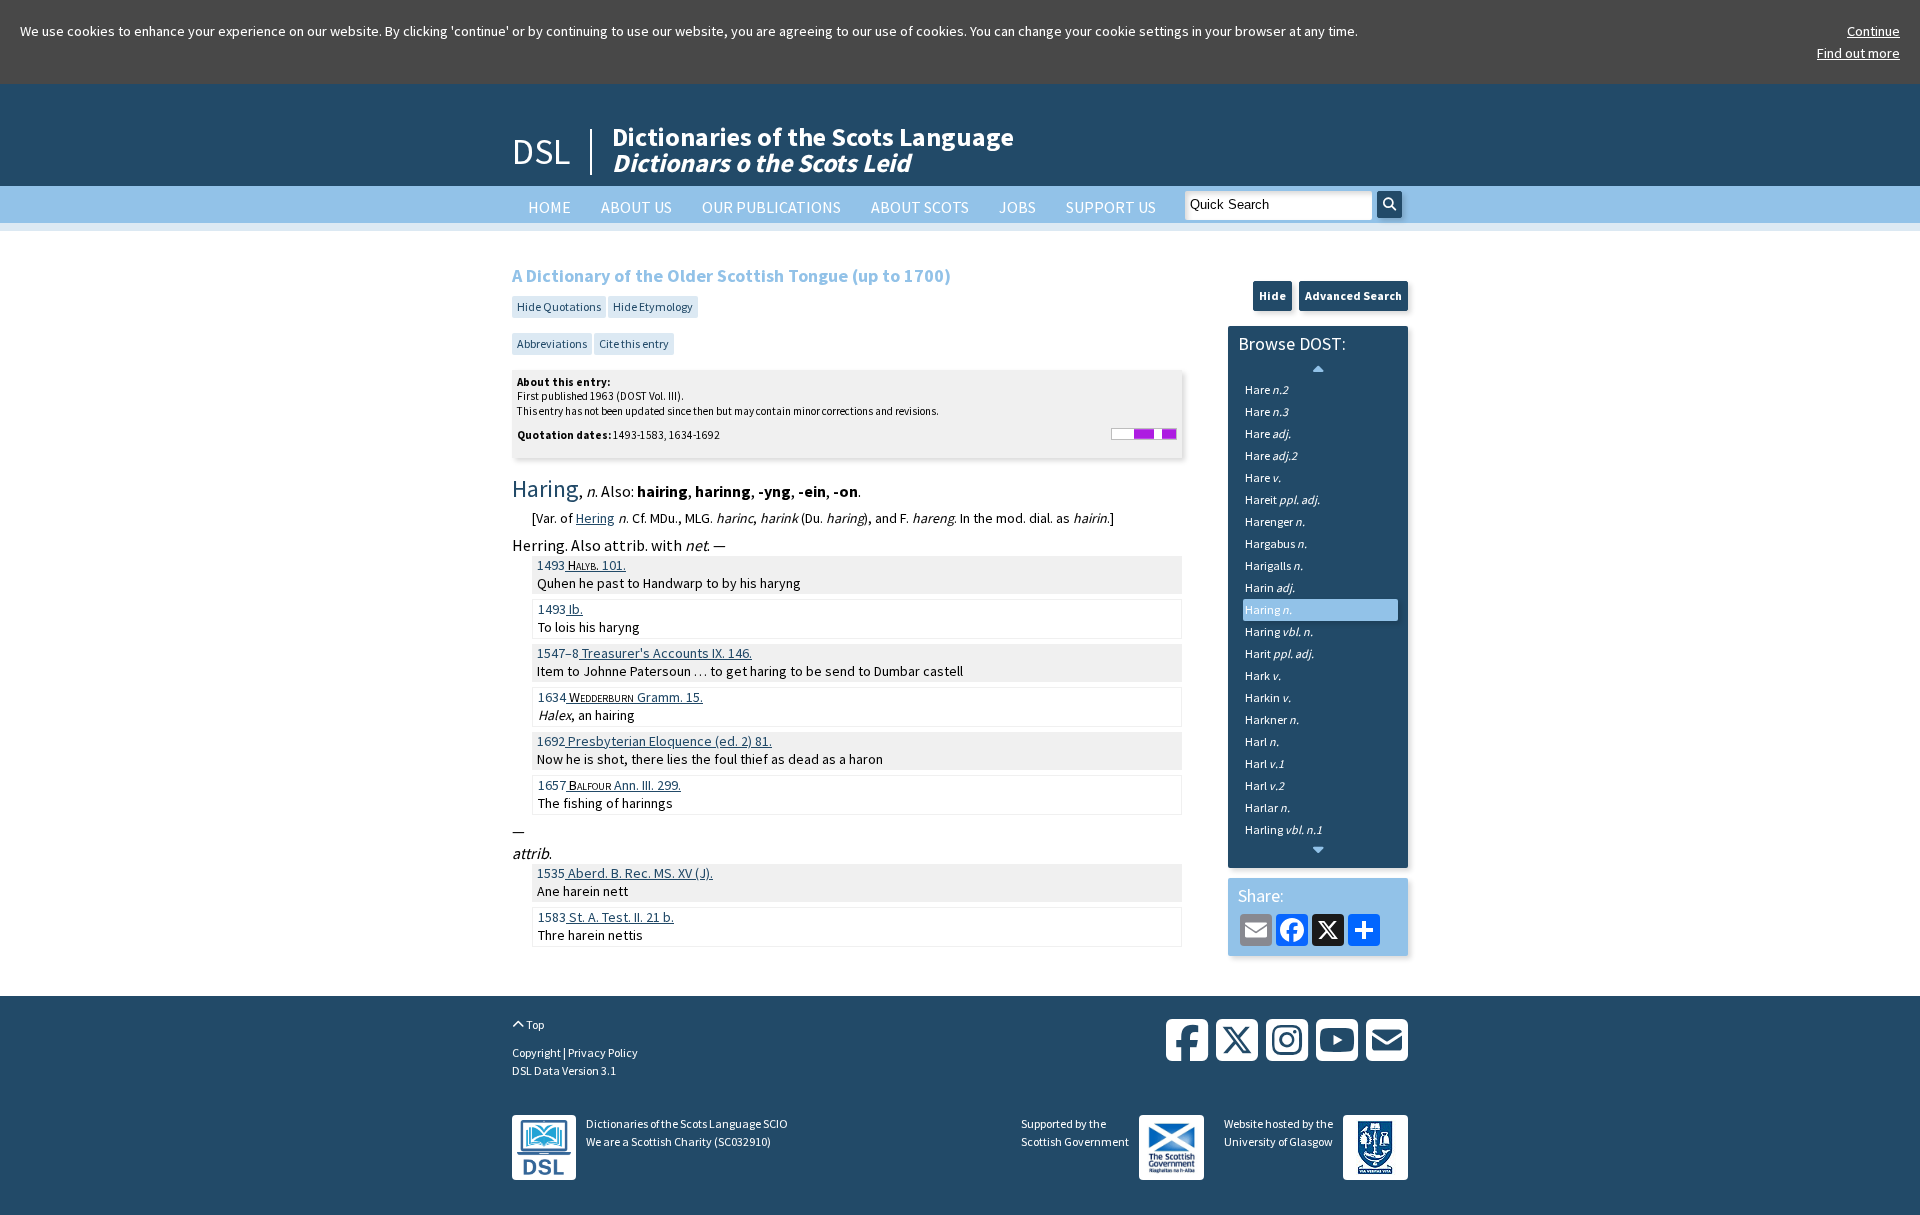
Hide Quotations (559, 306)
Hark (1263, 675)
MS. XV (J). (640, 873)
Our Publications (771, 207)
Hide (1272, 295)
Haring (1268, 609)
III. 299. (625, 785)
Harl (1262, 741)
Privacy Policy (603, 1052)
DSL (541, 151)
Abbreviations (552, 343)
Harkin (1268, 697)
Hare (1266, 389)
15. (636, 697)
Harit (1279, 653)
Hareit (1282, 499)
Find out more (1858, 53)
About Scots (920, 207)
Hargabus (1276, 543)
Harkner (1272, 719)
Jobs (1017, 207)
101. (597, 565)
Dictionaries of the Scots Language (813, 149)
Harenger (1275, 521)
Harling (1283, 829)
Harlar (1267, 807)
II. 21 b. (621, 917)
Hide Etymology (653, 306)
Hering (595, 518)
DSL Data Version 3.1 (564, 1070)
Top (534, 1024)
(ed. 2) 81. (670, 741)
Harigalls (1274, 565)
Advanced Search (1353, 295)
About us (636, 207)
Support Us (1111, 207)
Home (549, 207)
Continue (1873, 31)
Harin (1270, 587)
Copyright (537, 1052)
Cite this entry (634, 343)
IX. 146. (667, 653)
